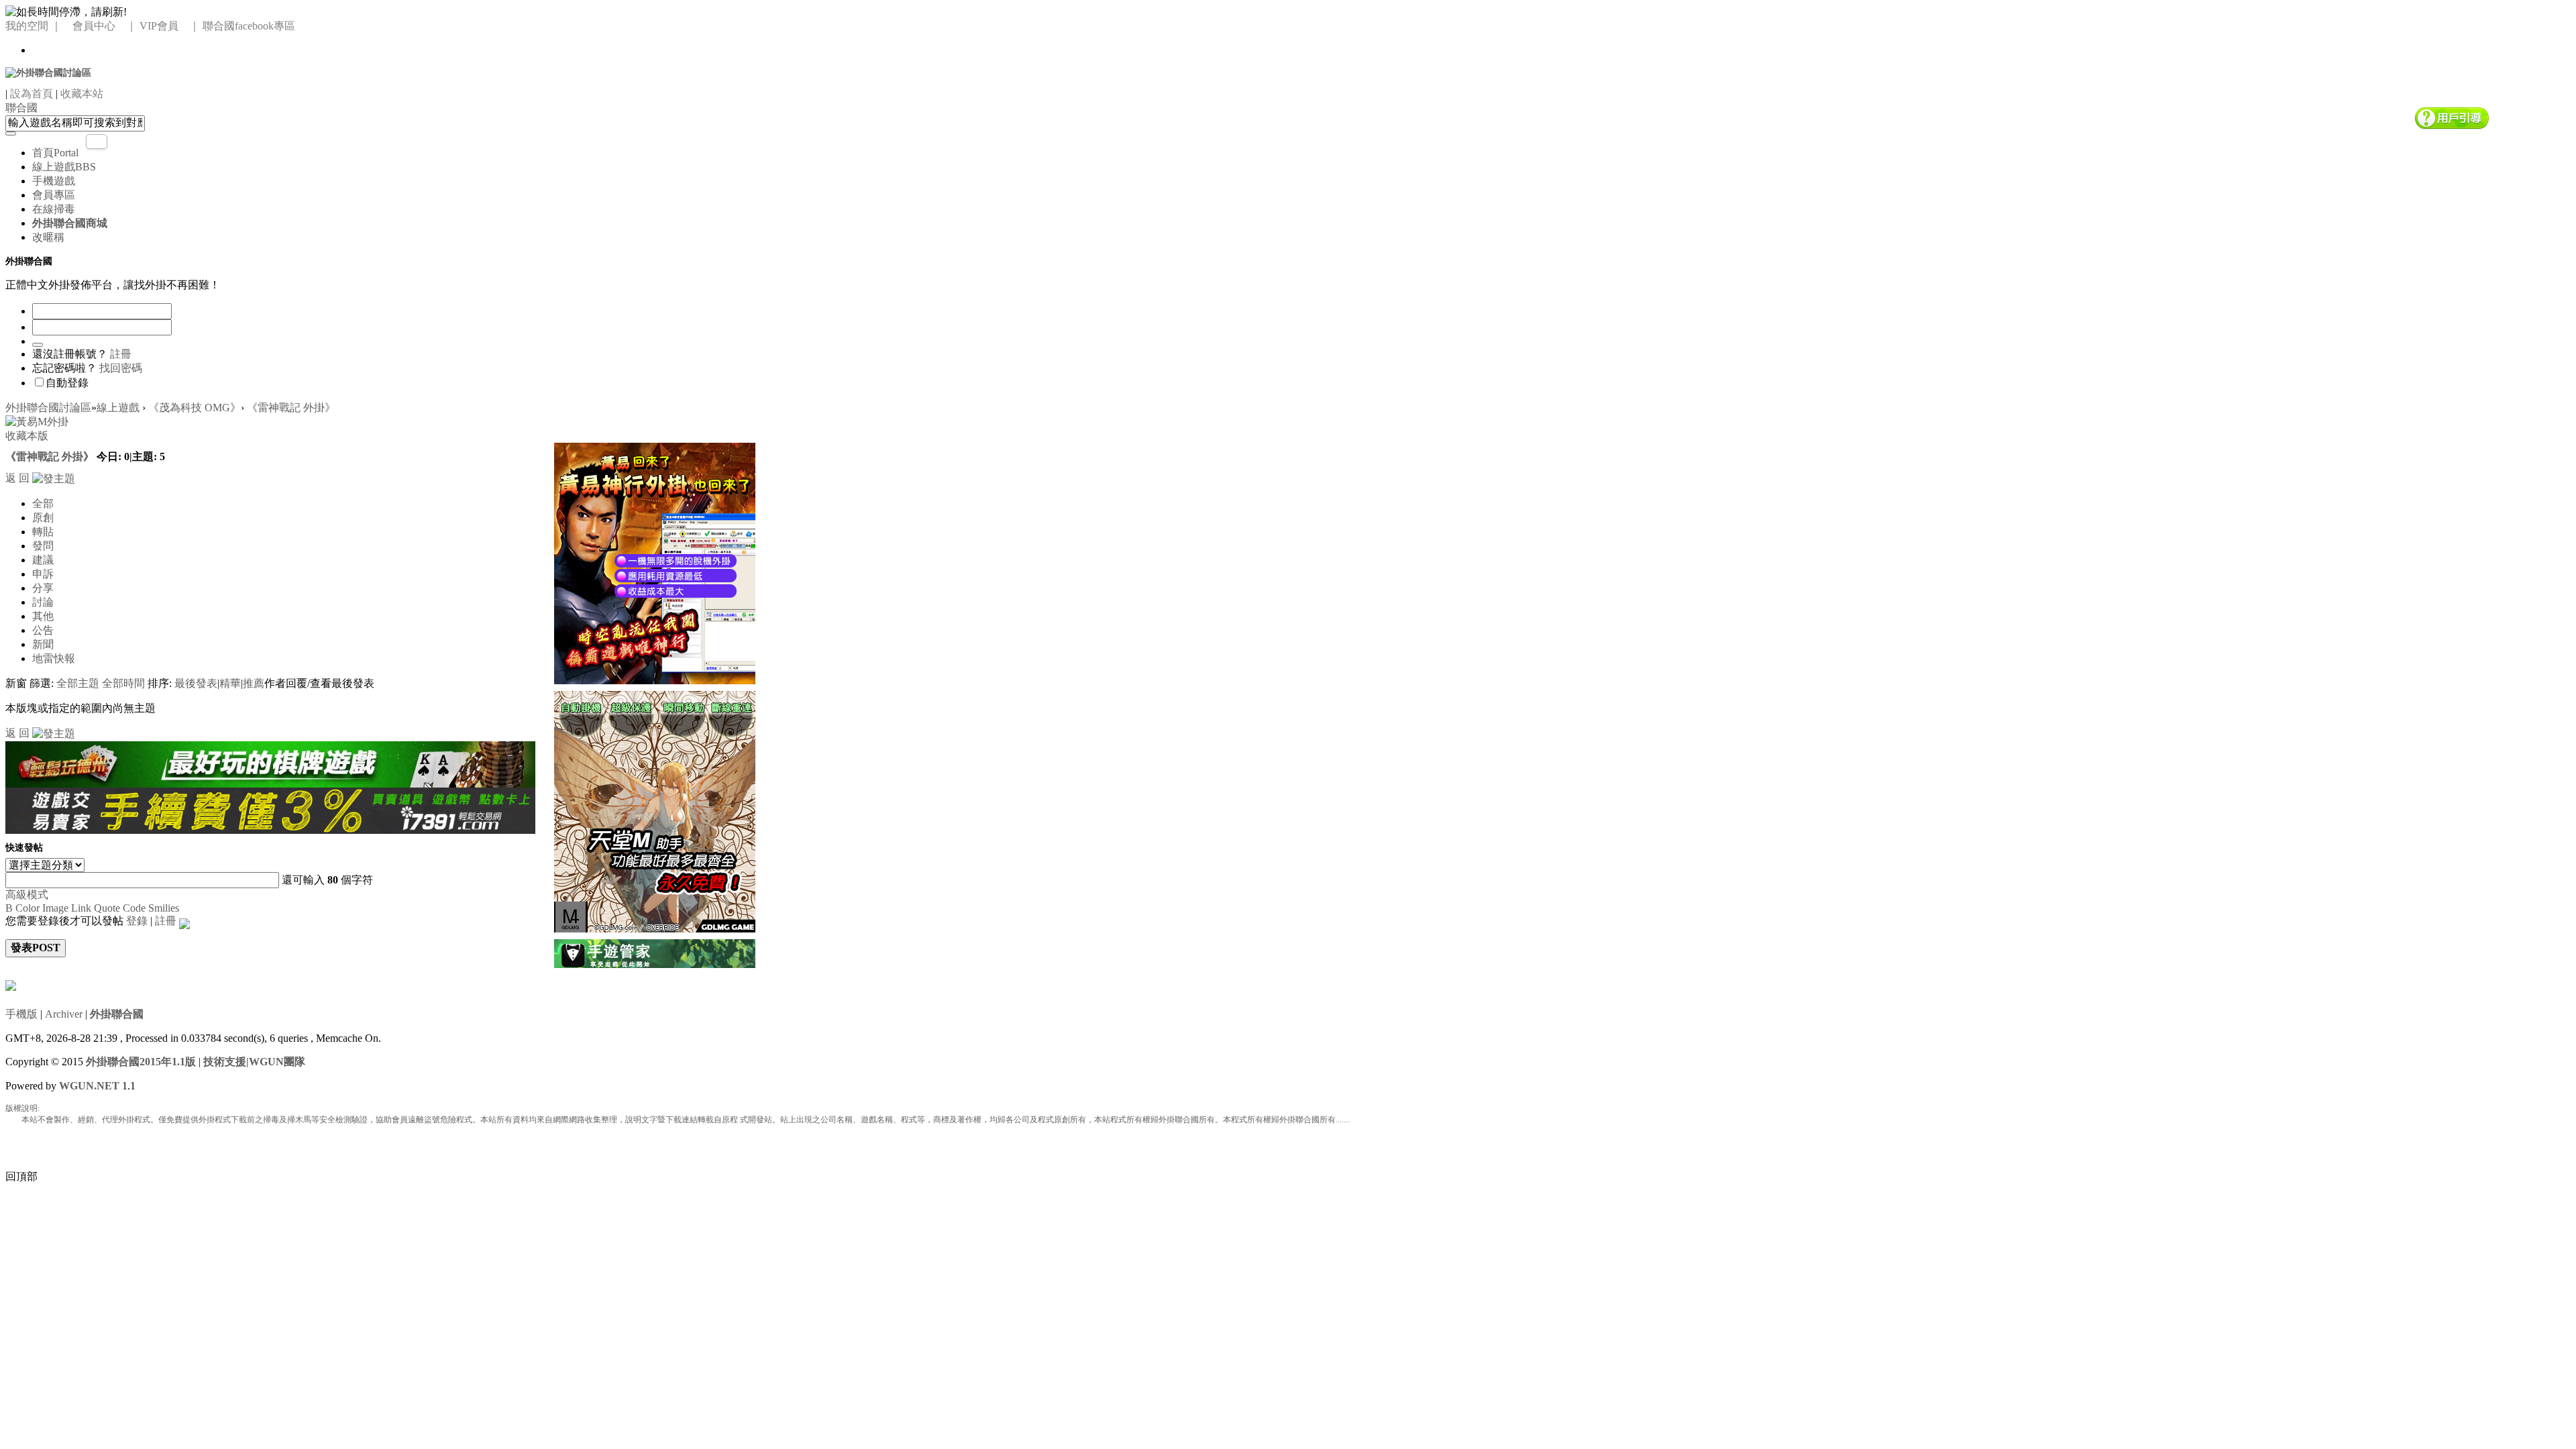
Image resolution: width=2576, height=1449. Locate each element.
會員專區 (54, 195)
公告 (43, 630)
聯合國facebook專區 (249, 26)
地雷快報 (54, 658)
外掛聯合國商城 (70, 223)
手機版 (21, 1014)
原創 (43, 518)
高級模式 (27, 895)
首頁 (55, 153)
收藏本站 (82, 94)
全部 (43, 503)
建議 (43, 560)
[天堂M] (655, 810)
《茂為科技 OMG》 (195, 408)
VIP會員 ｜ (170, 26)
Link (81, 908)
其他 (43, 616)
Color (28, 908)
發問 (43, 546)
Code (134, 908)
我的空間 (27, 26)
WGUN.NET (89, 1086)
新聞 (43, 644)
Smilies (164, 908)
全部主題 (78, 683)
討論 (43, 602)
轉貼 (43, 532)
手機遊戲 (54, 181)
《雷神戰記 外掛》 (291, 408)
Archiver (64, 1014)
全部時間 (123, 683)
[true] (11, 133)
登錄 (137, 921)
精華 (230, 683)
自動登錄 (67, 383)
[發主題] (54, 478)
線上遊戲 (64, 167)
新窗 (16, 683)
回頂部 (21, 1176)
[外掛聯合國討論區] (48, 72)
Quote (107, 908)
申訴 (43, 574)
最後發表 (196, 683)
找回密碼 (121, 368)
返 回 (17, 478)
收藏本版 (27, 436)
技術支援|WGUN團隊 (254, 1062)
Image (55, 908)
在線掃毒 (54, 209)
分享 (43, 588)
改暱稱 (48, 237)
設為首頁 (32, 94)
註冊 (121, 354)
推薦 (254, 683)
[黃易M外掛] (655, 562)
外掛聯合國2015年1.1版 (141, 1062)
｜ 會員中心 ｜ (94, 26)
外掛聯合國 (117, 1014)
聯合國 (21, 108)
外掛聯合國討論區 (48, 408)
